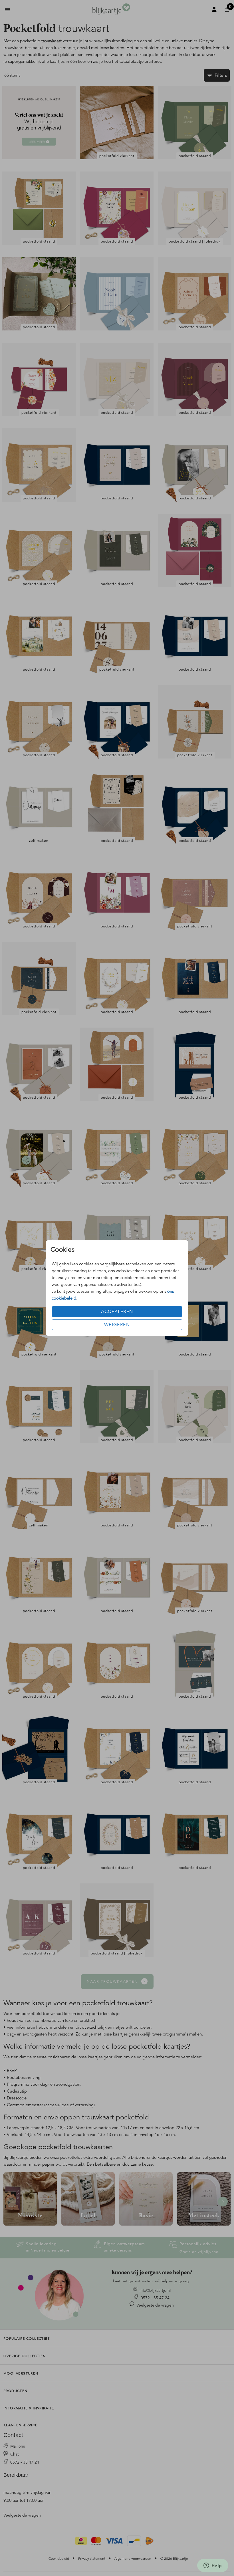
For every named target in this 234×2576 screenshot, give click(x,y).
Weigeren (117, 1325)
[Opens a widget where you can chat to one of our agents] (213, 2566)
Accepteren (117, 1312)
